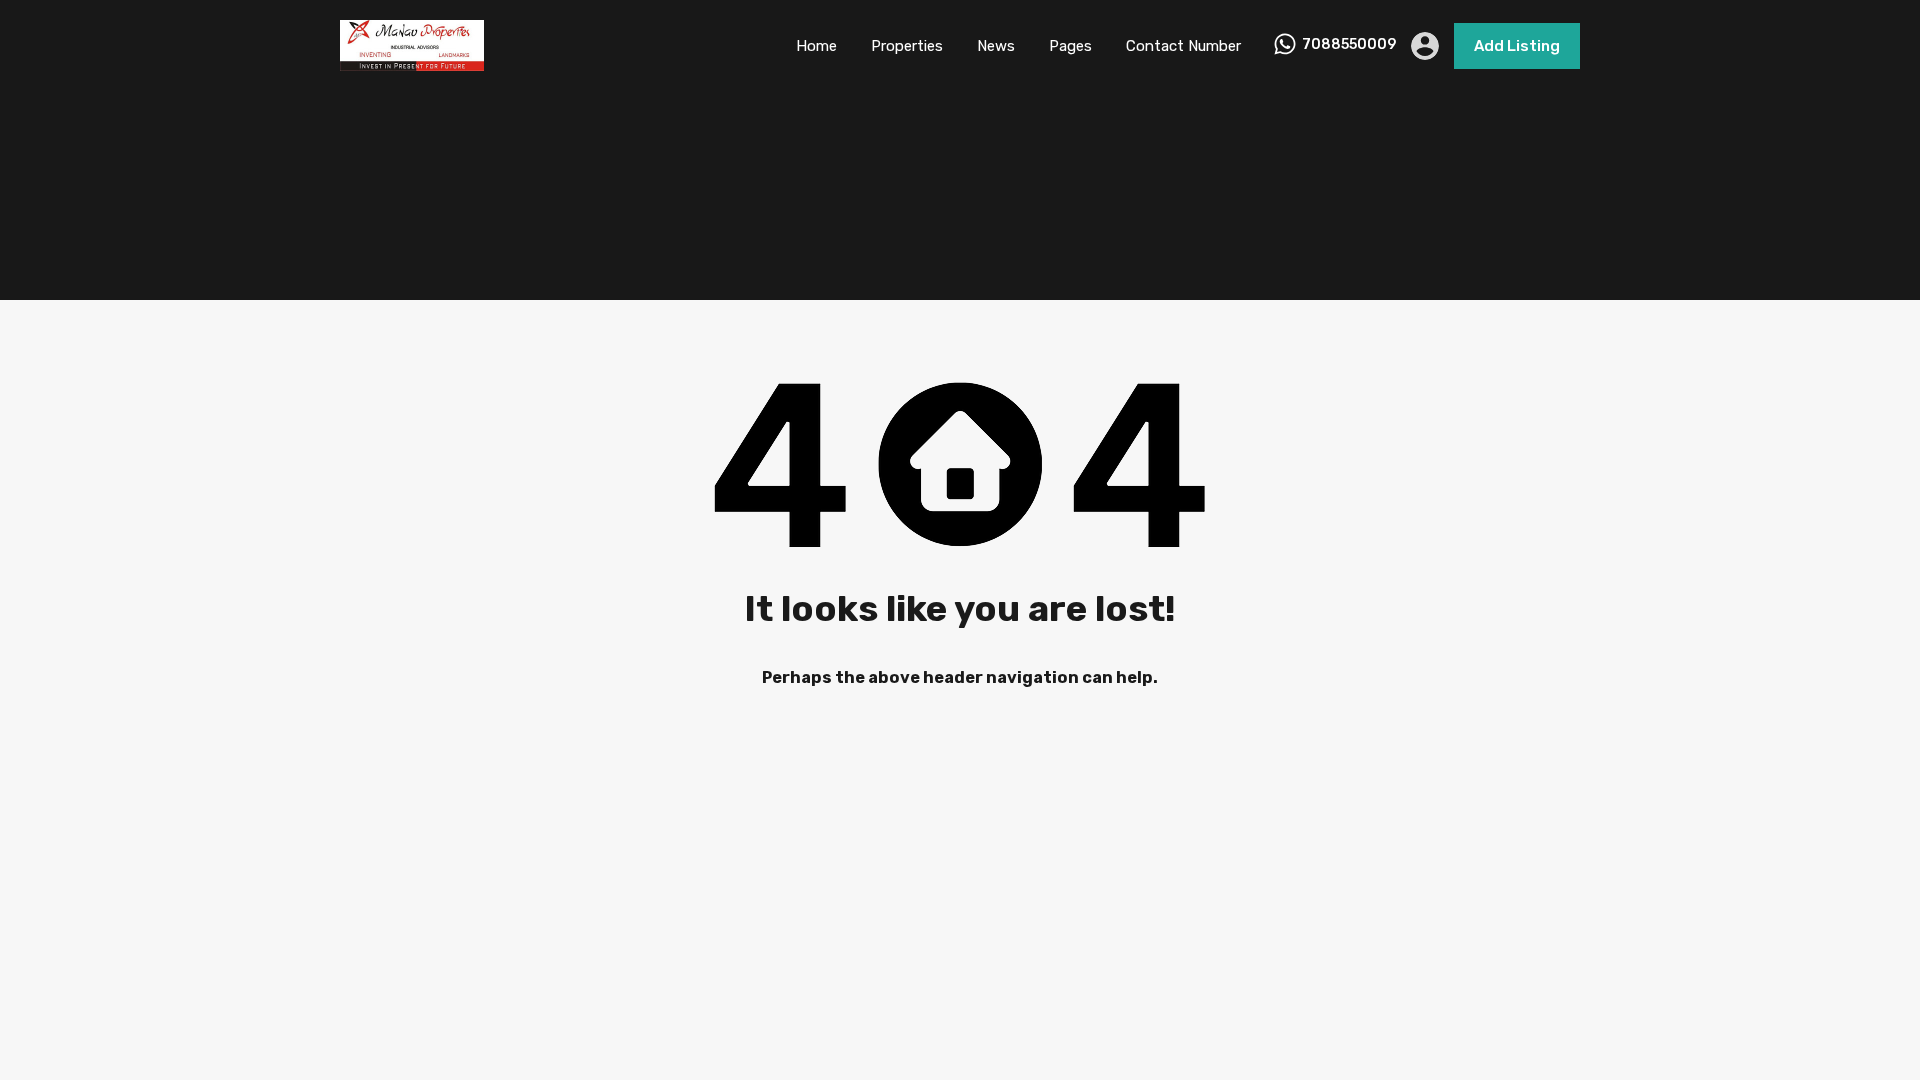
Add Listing (1517, 46)
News (996, 46)
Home (816, 46)
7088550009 (1349, 45)
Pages (1070, 46)
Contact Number (1183, 46)
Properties (907, 46)
